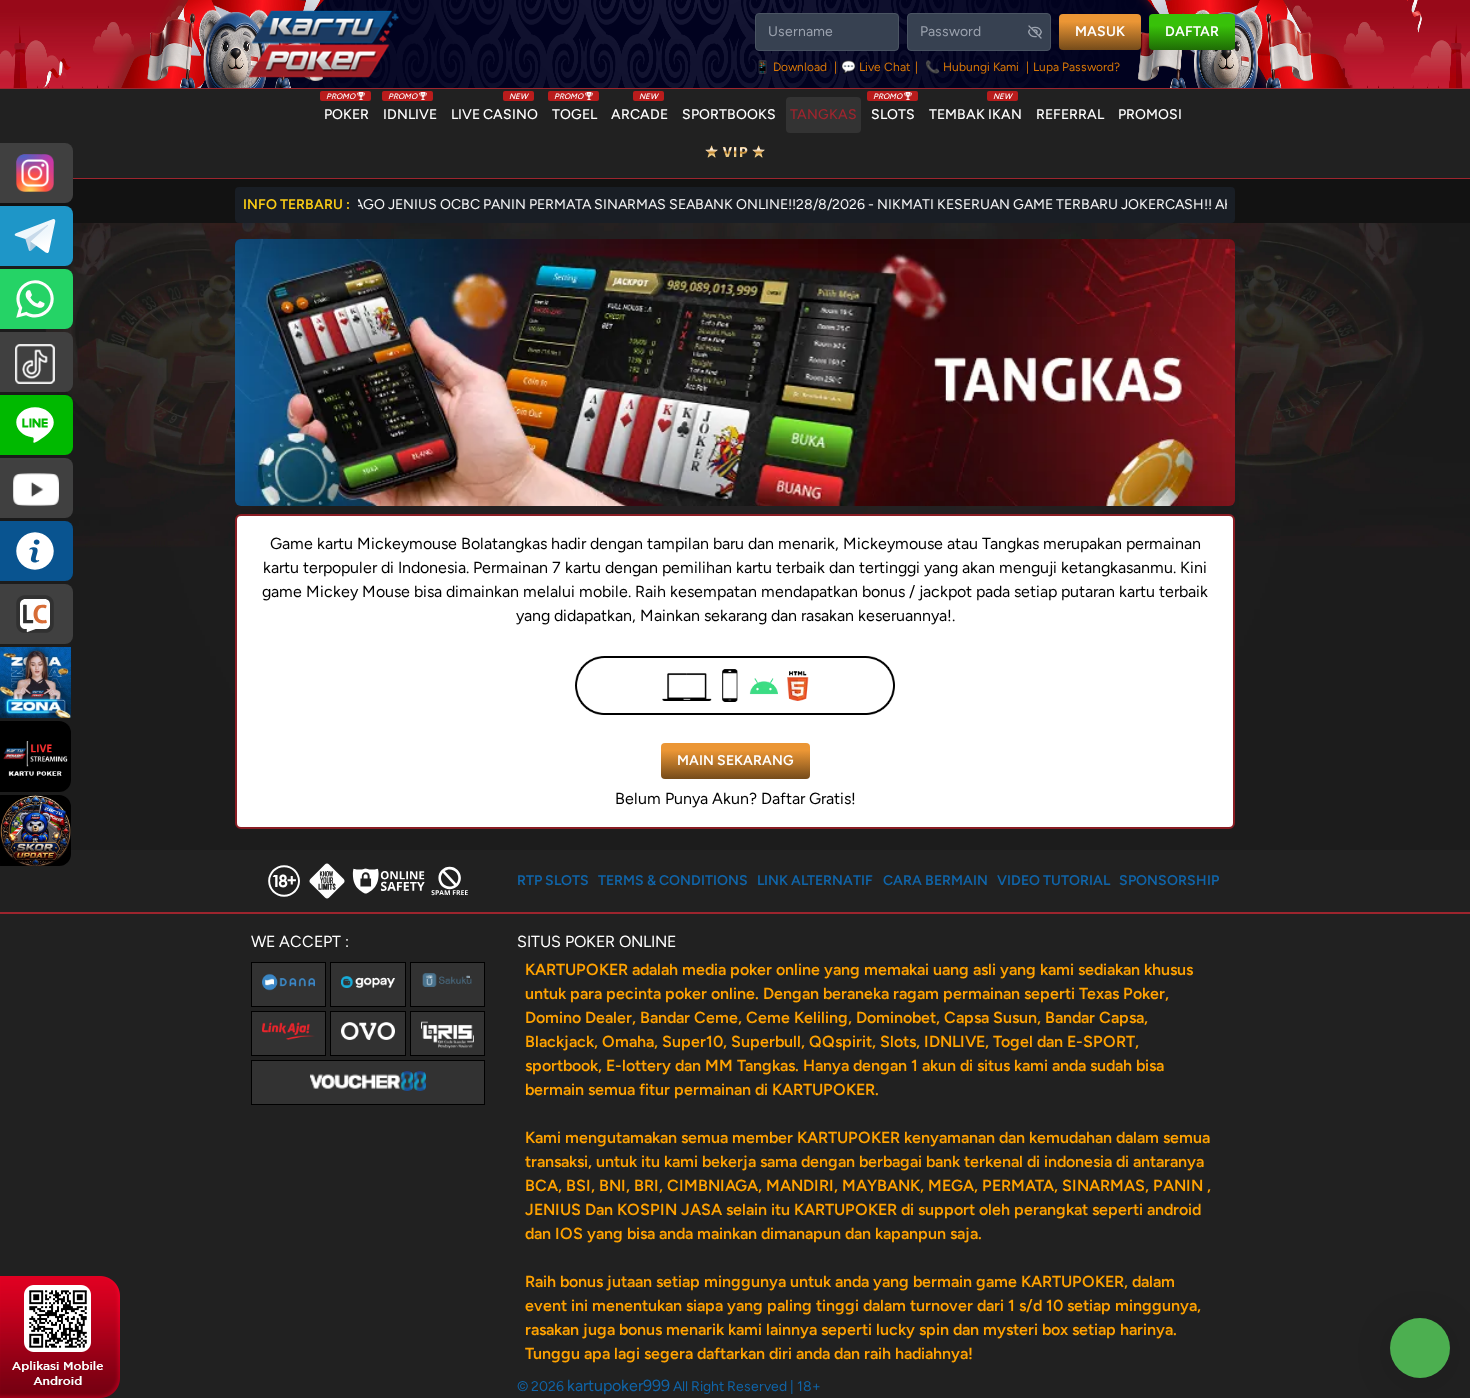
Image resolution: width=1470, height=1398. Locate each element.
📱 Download (792, 67)
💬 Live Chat (876, 67)
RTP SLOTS (553, 880)
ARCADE (639, 110)
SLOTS (893, 110)
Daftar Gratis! (808, 798)
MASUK (1100, 31)
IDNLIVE (410, 110)
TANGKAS (823, 114)
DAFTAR (1192, 31)
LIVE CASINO (494, 110)
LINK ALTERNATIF (815, 880)
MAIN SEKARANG (735, 760)
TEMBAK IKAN (975, 110)
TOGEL (574, 110)
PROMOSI (1150, 114)
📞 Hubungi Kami (972, 67)
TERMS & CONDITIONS (673, 880)
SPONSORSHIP (1169, 880)
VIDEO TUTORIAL (1053, 880)
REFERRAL (1070, 114)
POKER (346, 110)
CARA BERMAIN (935, 880)
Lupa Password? (1076, 67)
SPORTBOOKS (729, 114)
